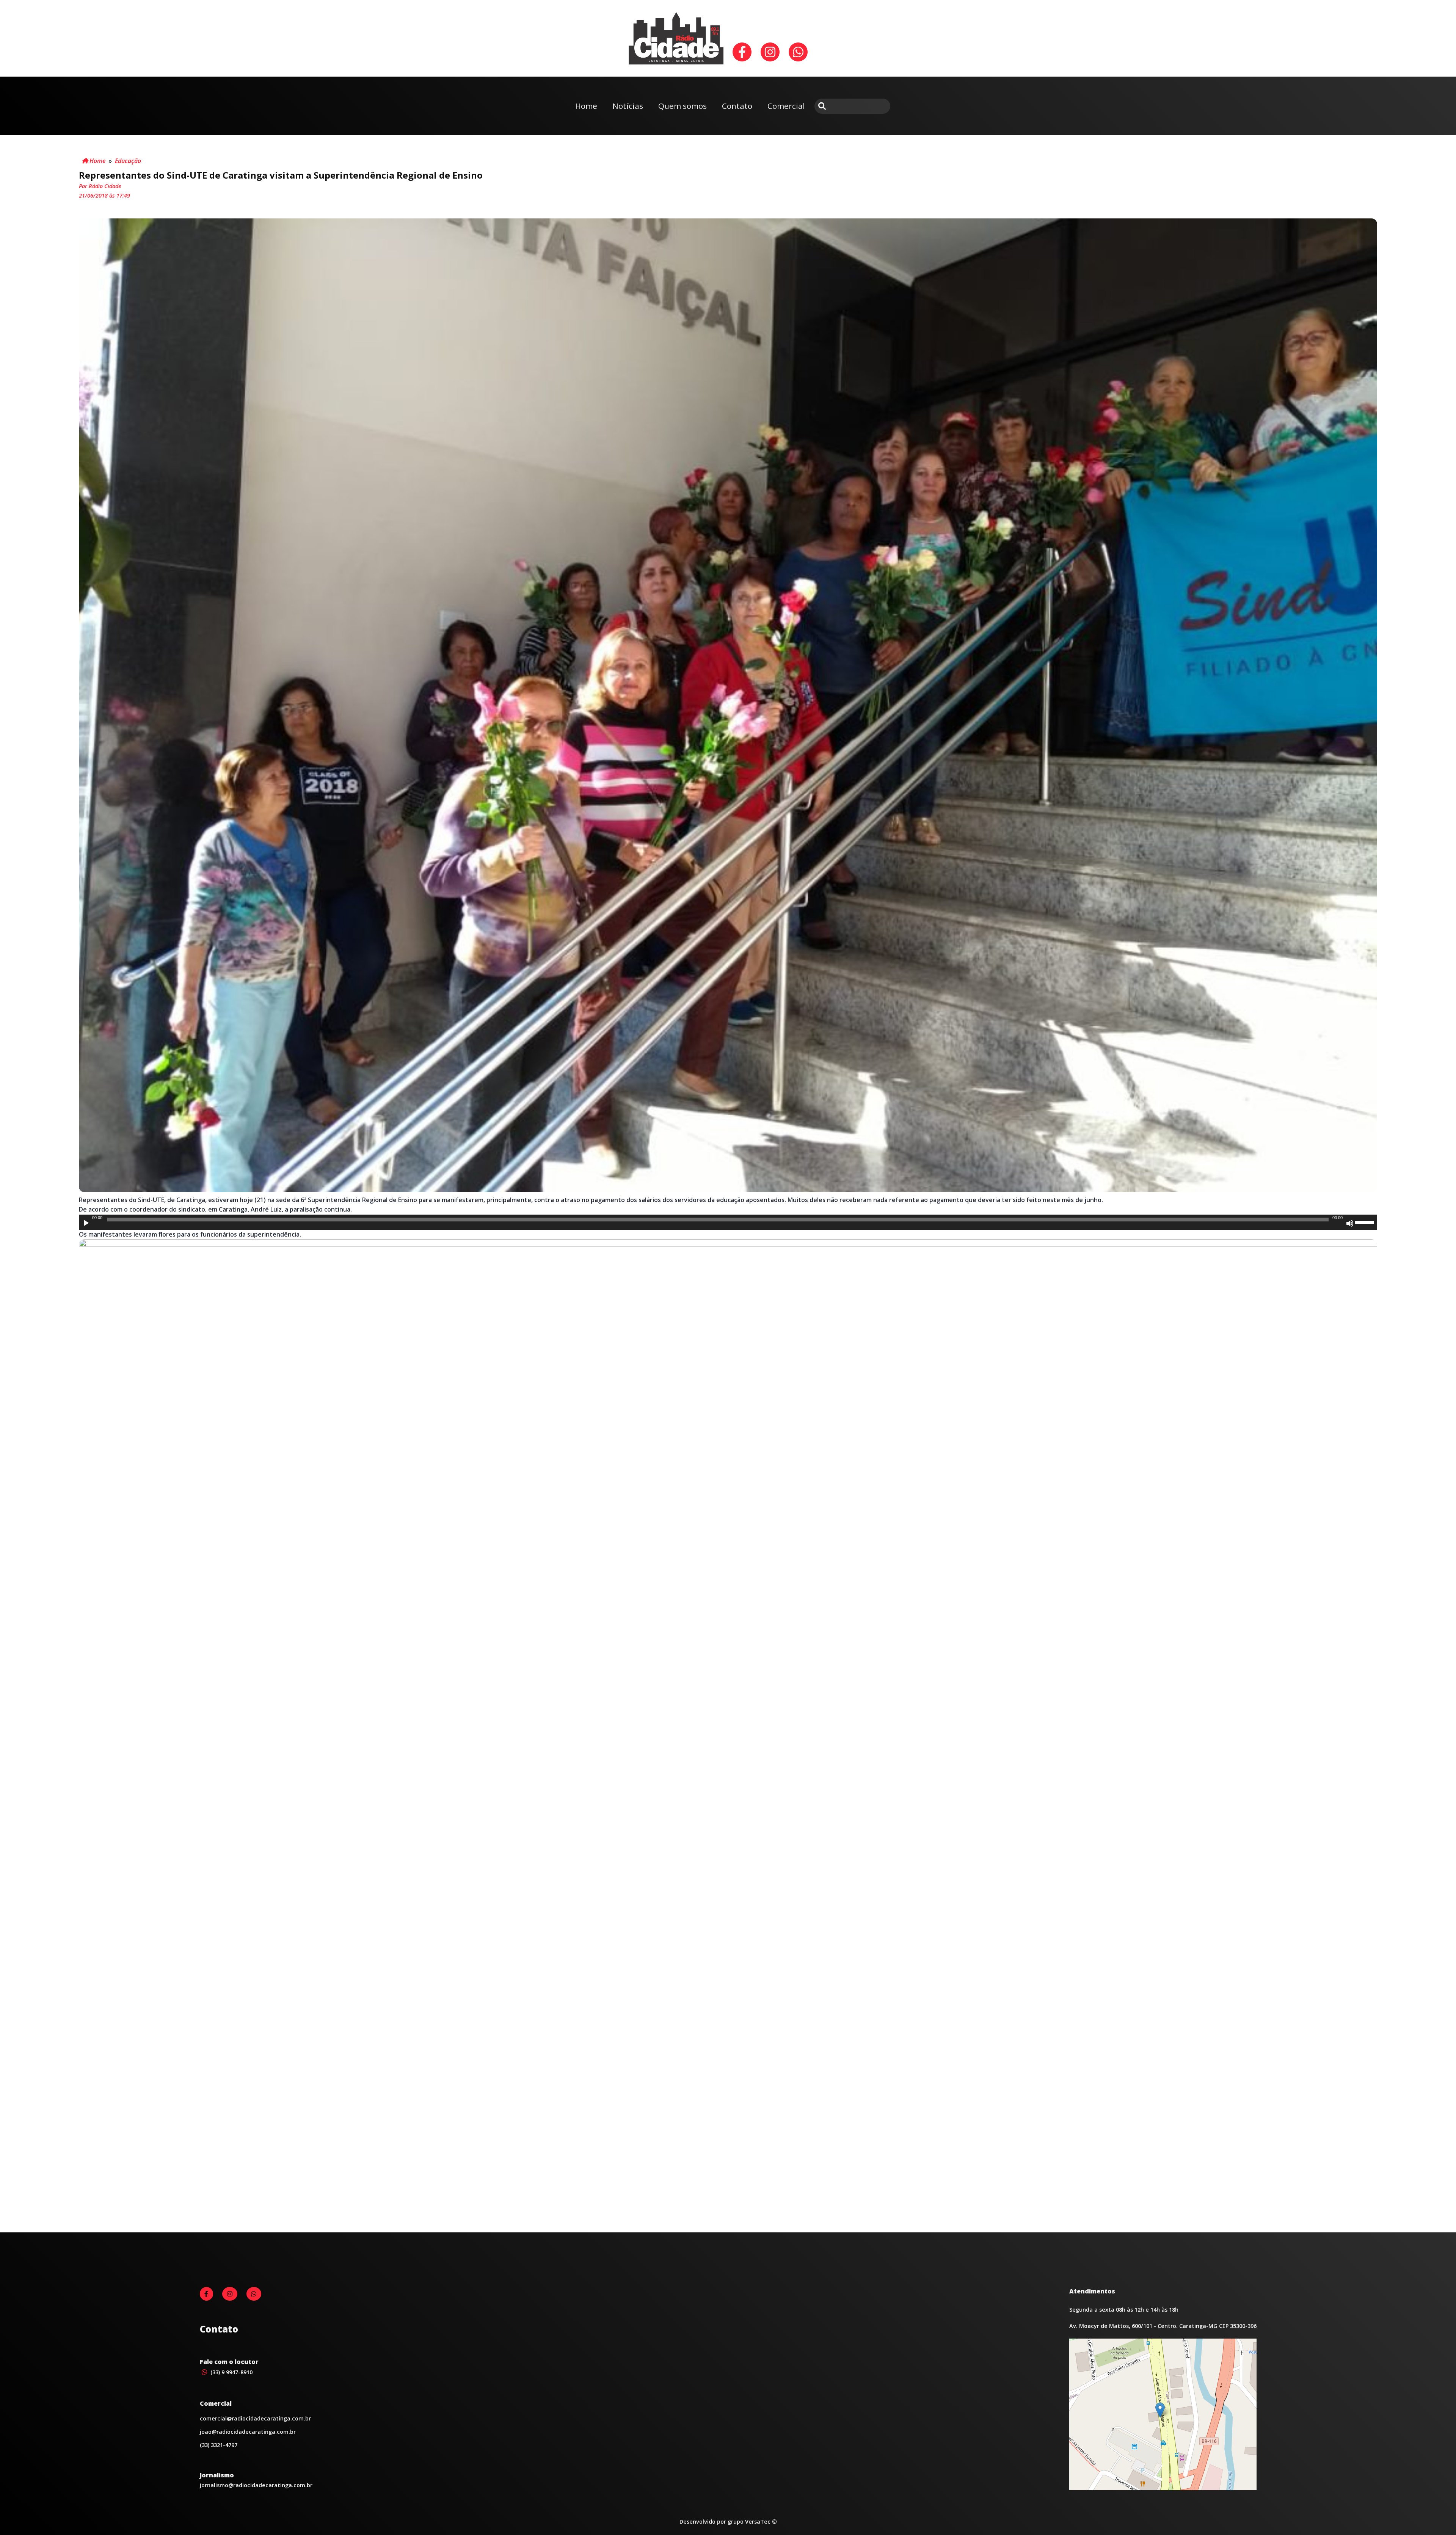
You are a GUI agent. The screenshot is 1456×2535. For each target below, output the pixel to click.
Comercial (786, 106)
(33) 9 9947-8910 (231, 2372)
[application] (728, 1222)
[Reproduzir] (86, 1223)
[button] (1160, 2410)
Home (586, 106)
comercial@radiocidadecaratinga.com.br (255, 2418)
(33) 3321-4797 (219, 2445)
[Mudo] (1350, 1223)
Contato (737, 106)
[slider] (1366, 1222)
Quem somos (682, 106)
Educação (128, 161)
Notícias (628, 106)
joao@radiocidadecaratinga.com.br (248, 2432)
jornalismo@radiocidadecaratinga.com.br (256, 2485)
